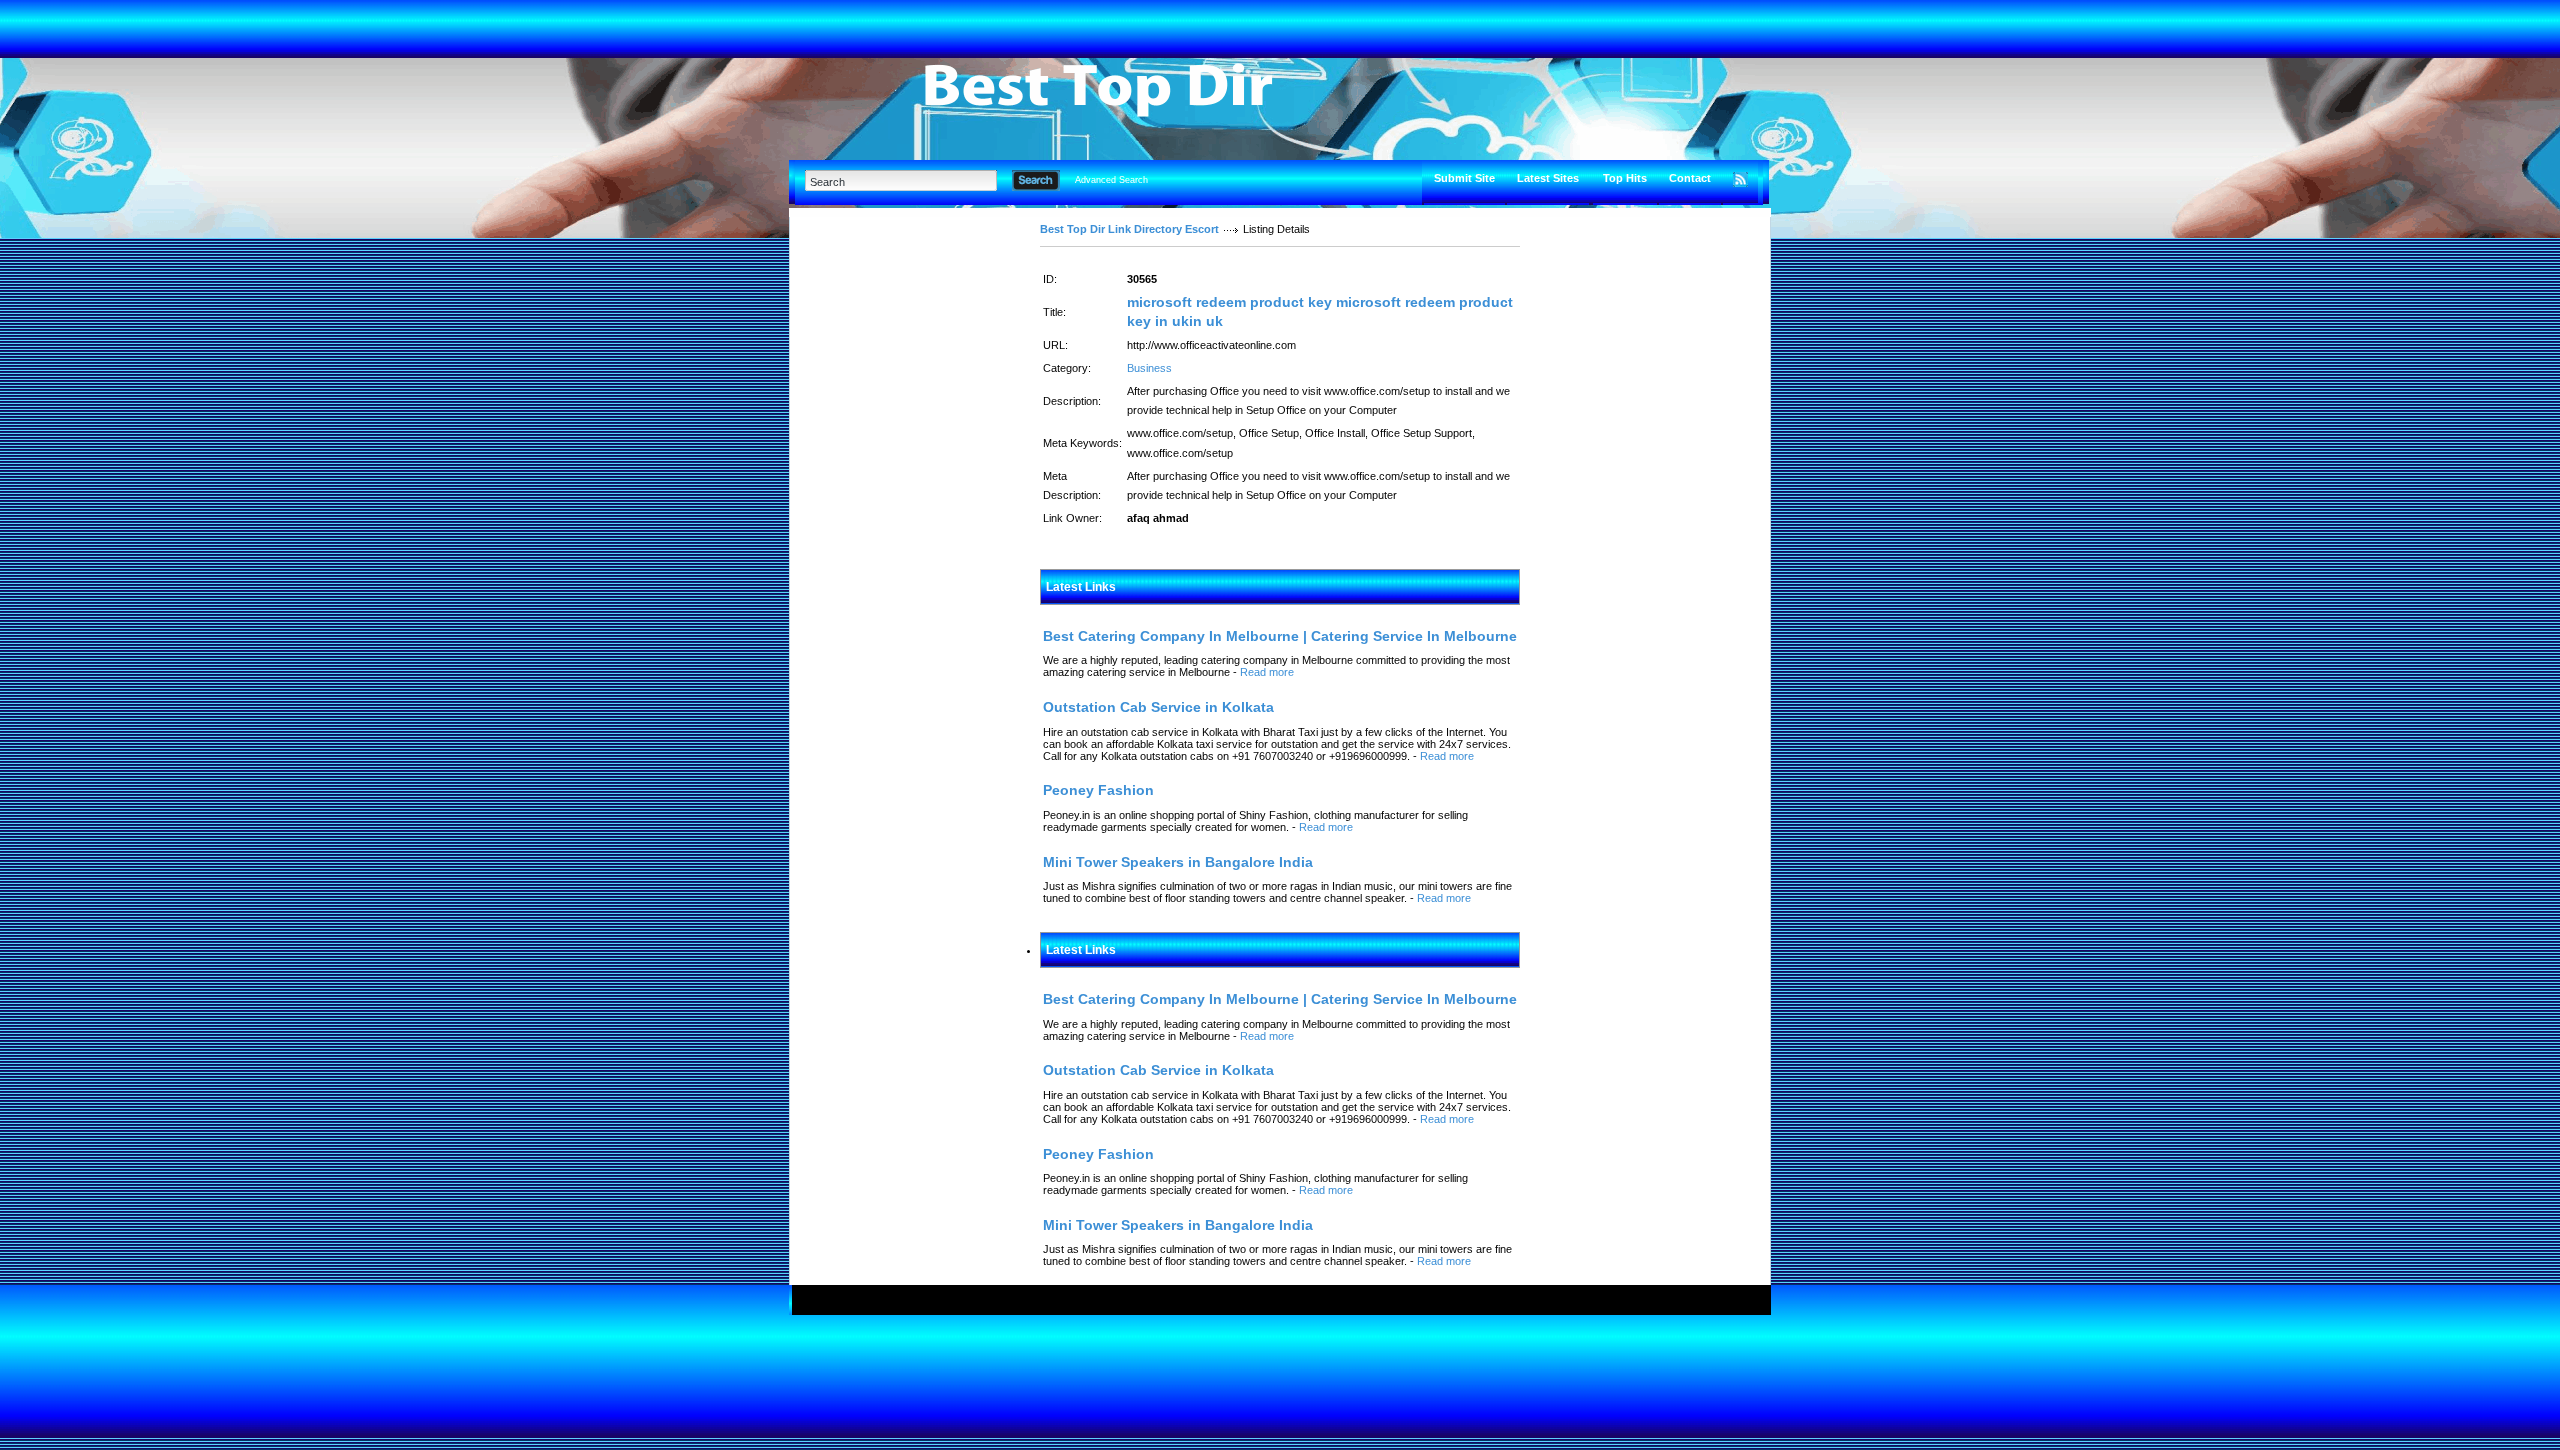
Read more (1267, 672)
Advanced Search (1111, 180)
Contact (1690, 178)
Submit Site (1464, 178)
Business (1149, 368)
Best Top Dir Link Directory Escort (1129, 229)
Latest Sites (1548, 178)
